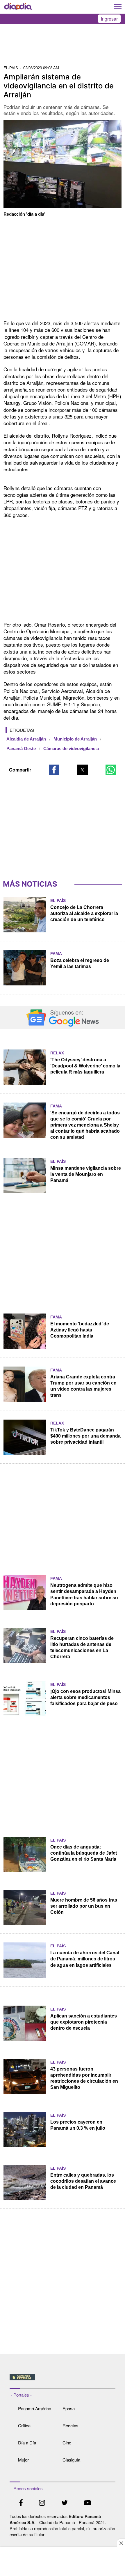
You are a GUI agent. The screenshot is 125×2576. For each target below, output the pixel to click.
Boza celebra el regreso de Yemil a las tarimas (80, 963)
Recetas (70, 2425)
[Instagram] (42, 2503)
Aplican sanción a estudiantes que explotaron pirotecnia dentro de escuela (84, 2022)
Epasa (69, 2408)
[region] (63, 46)
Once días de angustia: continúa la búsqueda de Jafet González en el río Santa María (84, 1853)
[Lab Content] (63, 2381)
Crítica (24, 2425)
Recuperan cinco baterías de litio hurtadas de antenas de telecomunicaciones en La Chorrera (82, 1647)
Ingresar (109, 19)
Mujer (23, 2460)
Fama (56, 954)
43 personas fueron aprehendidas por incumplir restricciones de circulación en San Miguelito (84, 2078)
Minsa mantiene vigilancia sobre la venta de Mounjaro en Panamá (86, 1174)
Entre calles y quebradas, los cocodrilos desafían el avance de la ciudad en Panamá (83, 2181)
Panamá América (35, 2408)
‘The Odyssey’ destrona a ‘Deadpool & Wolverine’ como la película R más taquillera (85, 1066)
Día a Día (27, 2443)
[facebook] (21, 2503)
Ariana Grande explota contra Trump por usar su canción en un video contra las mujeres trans (83, 1386)
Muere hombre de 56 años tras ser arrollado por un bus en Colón (84, 1906)
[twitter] (65, 2503)
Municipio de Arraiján (75, 739)
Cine (67, 2443)
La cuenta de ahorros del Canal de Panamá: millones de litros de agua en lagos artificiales (85, 1959)
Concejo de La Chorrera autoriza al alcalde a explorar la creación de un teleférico (84, 913)
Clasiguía (71, 2460)
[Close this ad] (121, 2543)
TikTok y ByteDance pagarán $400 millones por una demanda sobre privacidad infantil (85, 1436)
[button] (54, 770)
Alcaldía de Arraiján (26, 739)
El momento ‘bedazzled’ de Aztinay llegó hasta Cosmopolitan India (80, 1330)
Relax (57, 1053)
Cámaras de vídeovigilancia (71, 749)
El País (58, 900)
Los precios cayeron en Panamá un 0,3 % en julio (78, 2125)
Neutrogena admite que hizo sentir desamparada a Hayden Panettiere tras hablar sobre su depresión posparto (84, 1594)
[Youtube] (87, 2503)
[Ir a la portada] (18, 7)
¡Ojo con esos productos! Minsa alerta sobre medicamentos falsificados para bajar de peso (85, 1697)
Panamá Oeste (21, 749)
